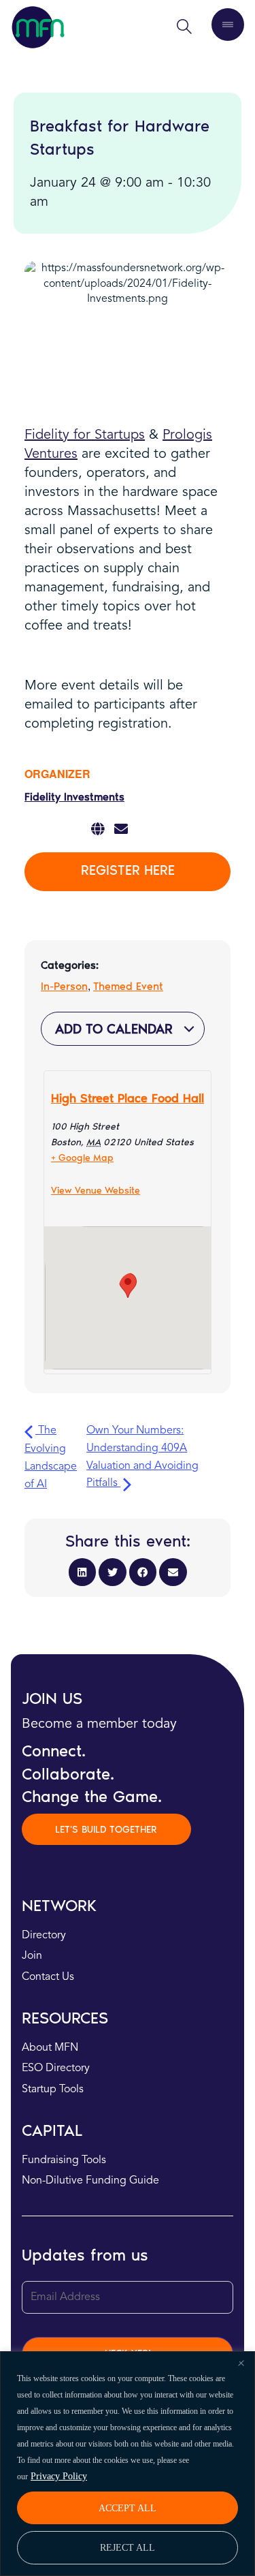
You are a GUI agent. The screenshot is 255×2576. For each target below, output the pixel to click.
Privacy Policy (59, 2476)
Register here (128, 870)
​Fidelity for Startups (85, 435)
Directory (44, 1936)
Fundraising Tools (64, 2160)
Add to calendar (116, 1029)
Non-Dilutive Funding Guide (90, 2181)
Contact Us (48, 1977)
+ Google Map (82, 1158)
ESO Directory (56, 2068)
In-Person (64, 986)
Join (32, 1956)
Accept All (128, 2508)
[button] (83, 1572)
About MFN (50, 2048)
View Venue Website (96, 1191)
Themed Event (128, 986)
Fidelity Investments (74, 797)
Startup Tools (53, 2090)
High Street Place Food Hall (128, 1098)
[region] (128, 2464)
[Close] (241, 2363)
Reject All (128, 2547)
